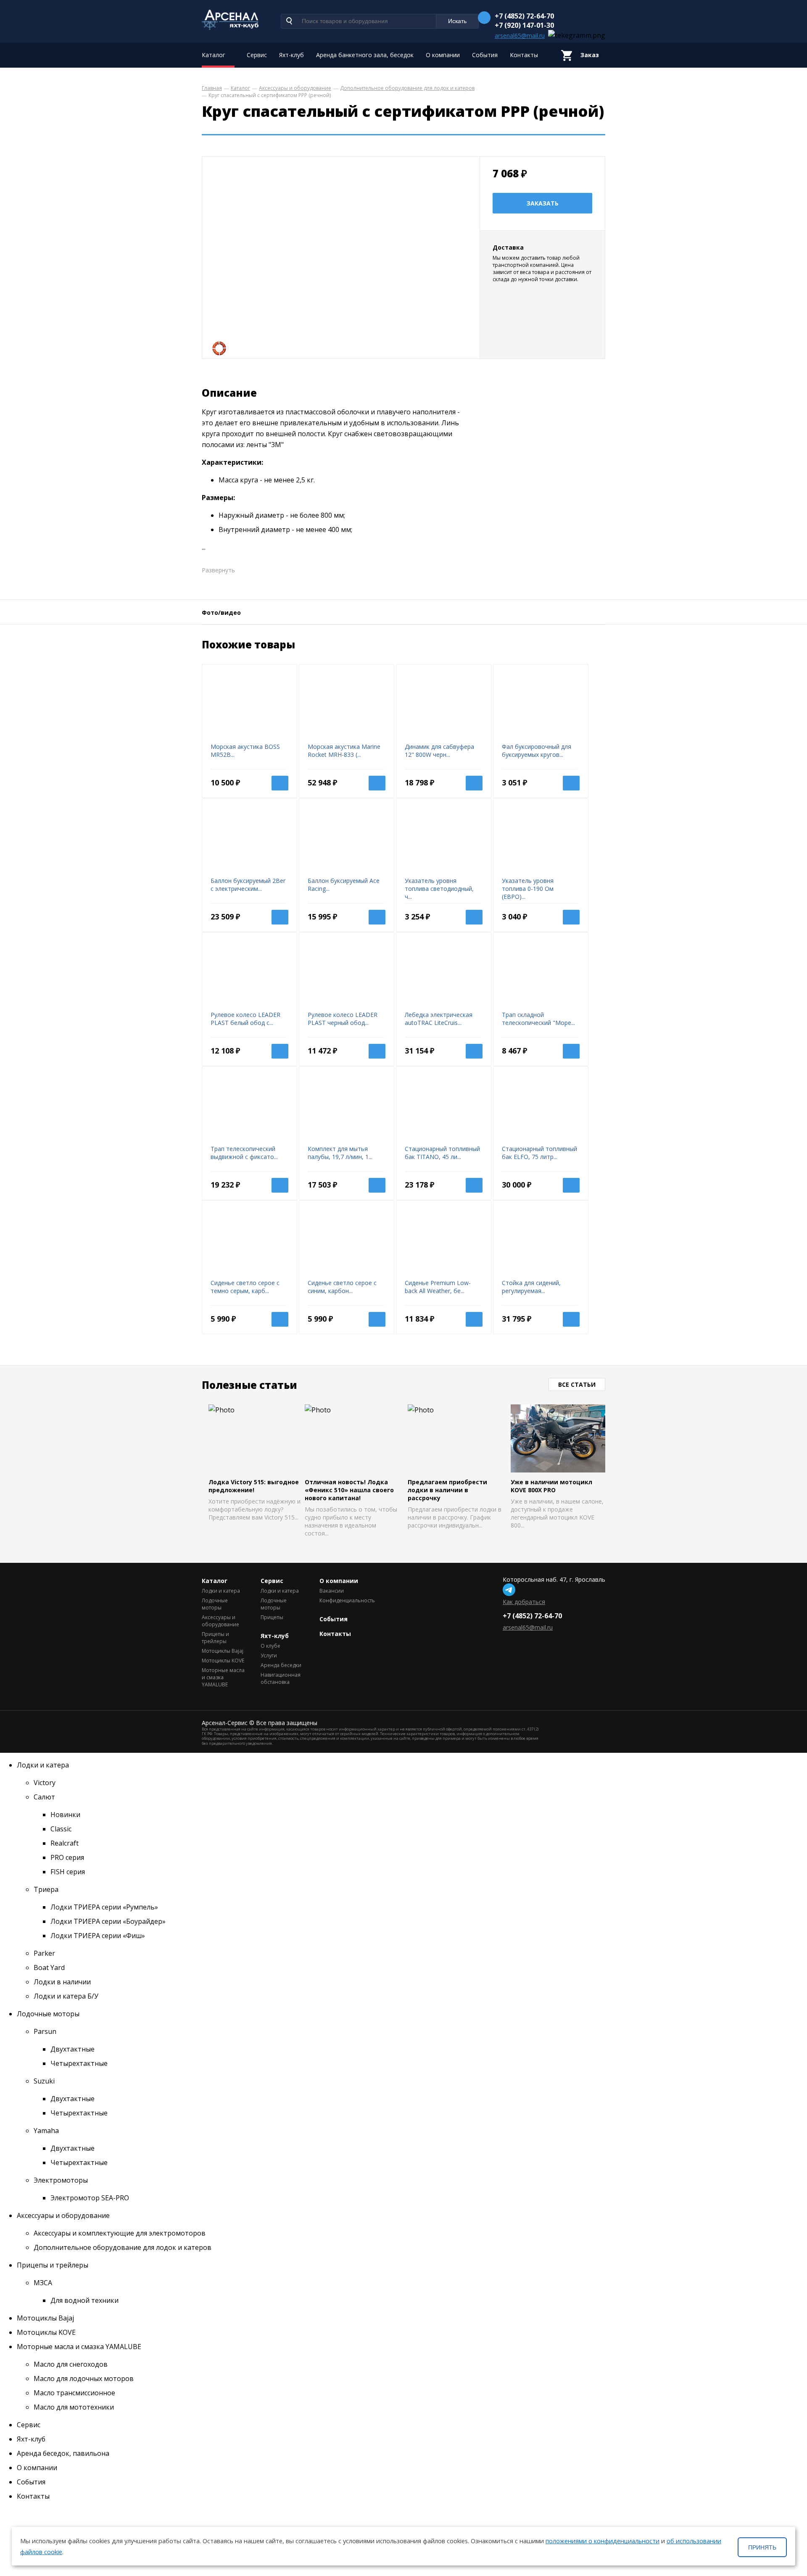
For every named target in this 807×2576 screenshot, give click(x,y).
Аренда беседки (281, 1665)
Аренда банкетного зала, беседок (365, 55)
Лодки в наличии (62, 1982)
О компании (443, 55)
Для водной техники (84, 2300)
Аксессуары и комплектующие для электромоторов (120, 2233)
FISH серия (68, 1872)
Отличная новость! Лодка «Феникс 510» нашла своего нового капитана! (349, 1490)
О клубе (270, 1646)
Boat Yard (49, 1968)
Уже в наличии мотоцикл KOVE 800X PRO (551, 1486)
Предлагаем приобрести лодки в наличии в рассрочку (447, 1490)
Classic (61, 1829)
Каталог (214, 55)
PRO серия (67, 1857)
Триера (46, 1889)
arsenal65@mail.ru (520, 36)
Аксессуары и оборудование (220, 1621)
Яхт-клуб (291, 55)
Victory (45, 1783)
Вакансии (332, 1591)
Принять (762, 2547)
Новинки (65, 1815)
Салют (44, 1797)
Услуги (269, 1655)
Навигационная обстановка (281, 1678)
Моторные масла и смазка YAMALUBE (223, 1677)
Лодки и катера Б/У (66, 1996)
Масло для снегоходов (71, 2364)
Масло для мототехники (74, 2407)
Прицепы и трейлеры (215, 1638)
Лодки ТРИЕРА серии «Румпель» (104, 1907)
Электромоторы (61, 2180)
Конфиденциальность (343, 1600)
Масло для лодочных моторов (84, 2378)
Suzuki (44, 2081)
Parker (44, 1953)
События (485, 55)
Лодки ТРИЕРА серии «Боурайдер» (108, 1921)
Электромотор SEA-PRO (90, 2198)
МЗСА (43, 2283)
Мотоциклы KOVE (223, 1661)
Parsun (45, 2031)
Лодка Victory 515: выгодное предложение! (254, 1486)
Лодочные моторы (215, 1604)
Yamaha (46, 2131)
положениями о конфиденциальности (603, 2541)
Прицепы (272, 1617)
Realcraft (65, 1843)
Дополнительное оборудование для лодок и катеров (123, 2247)
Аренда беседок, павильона (63, 2453)
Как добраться (524, 1602)
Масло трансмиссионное (74, 2393)
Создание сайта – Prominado (580, 1723)
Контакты (524, 55)
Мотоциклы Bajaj (223, 1651)
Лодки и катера (221, 1591)
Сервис (257, 55)
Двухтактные (73, 2049)
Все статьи (577, 1384)
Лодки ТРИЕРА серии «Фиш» (98, 1936)
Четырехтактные (79, 2063)
